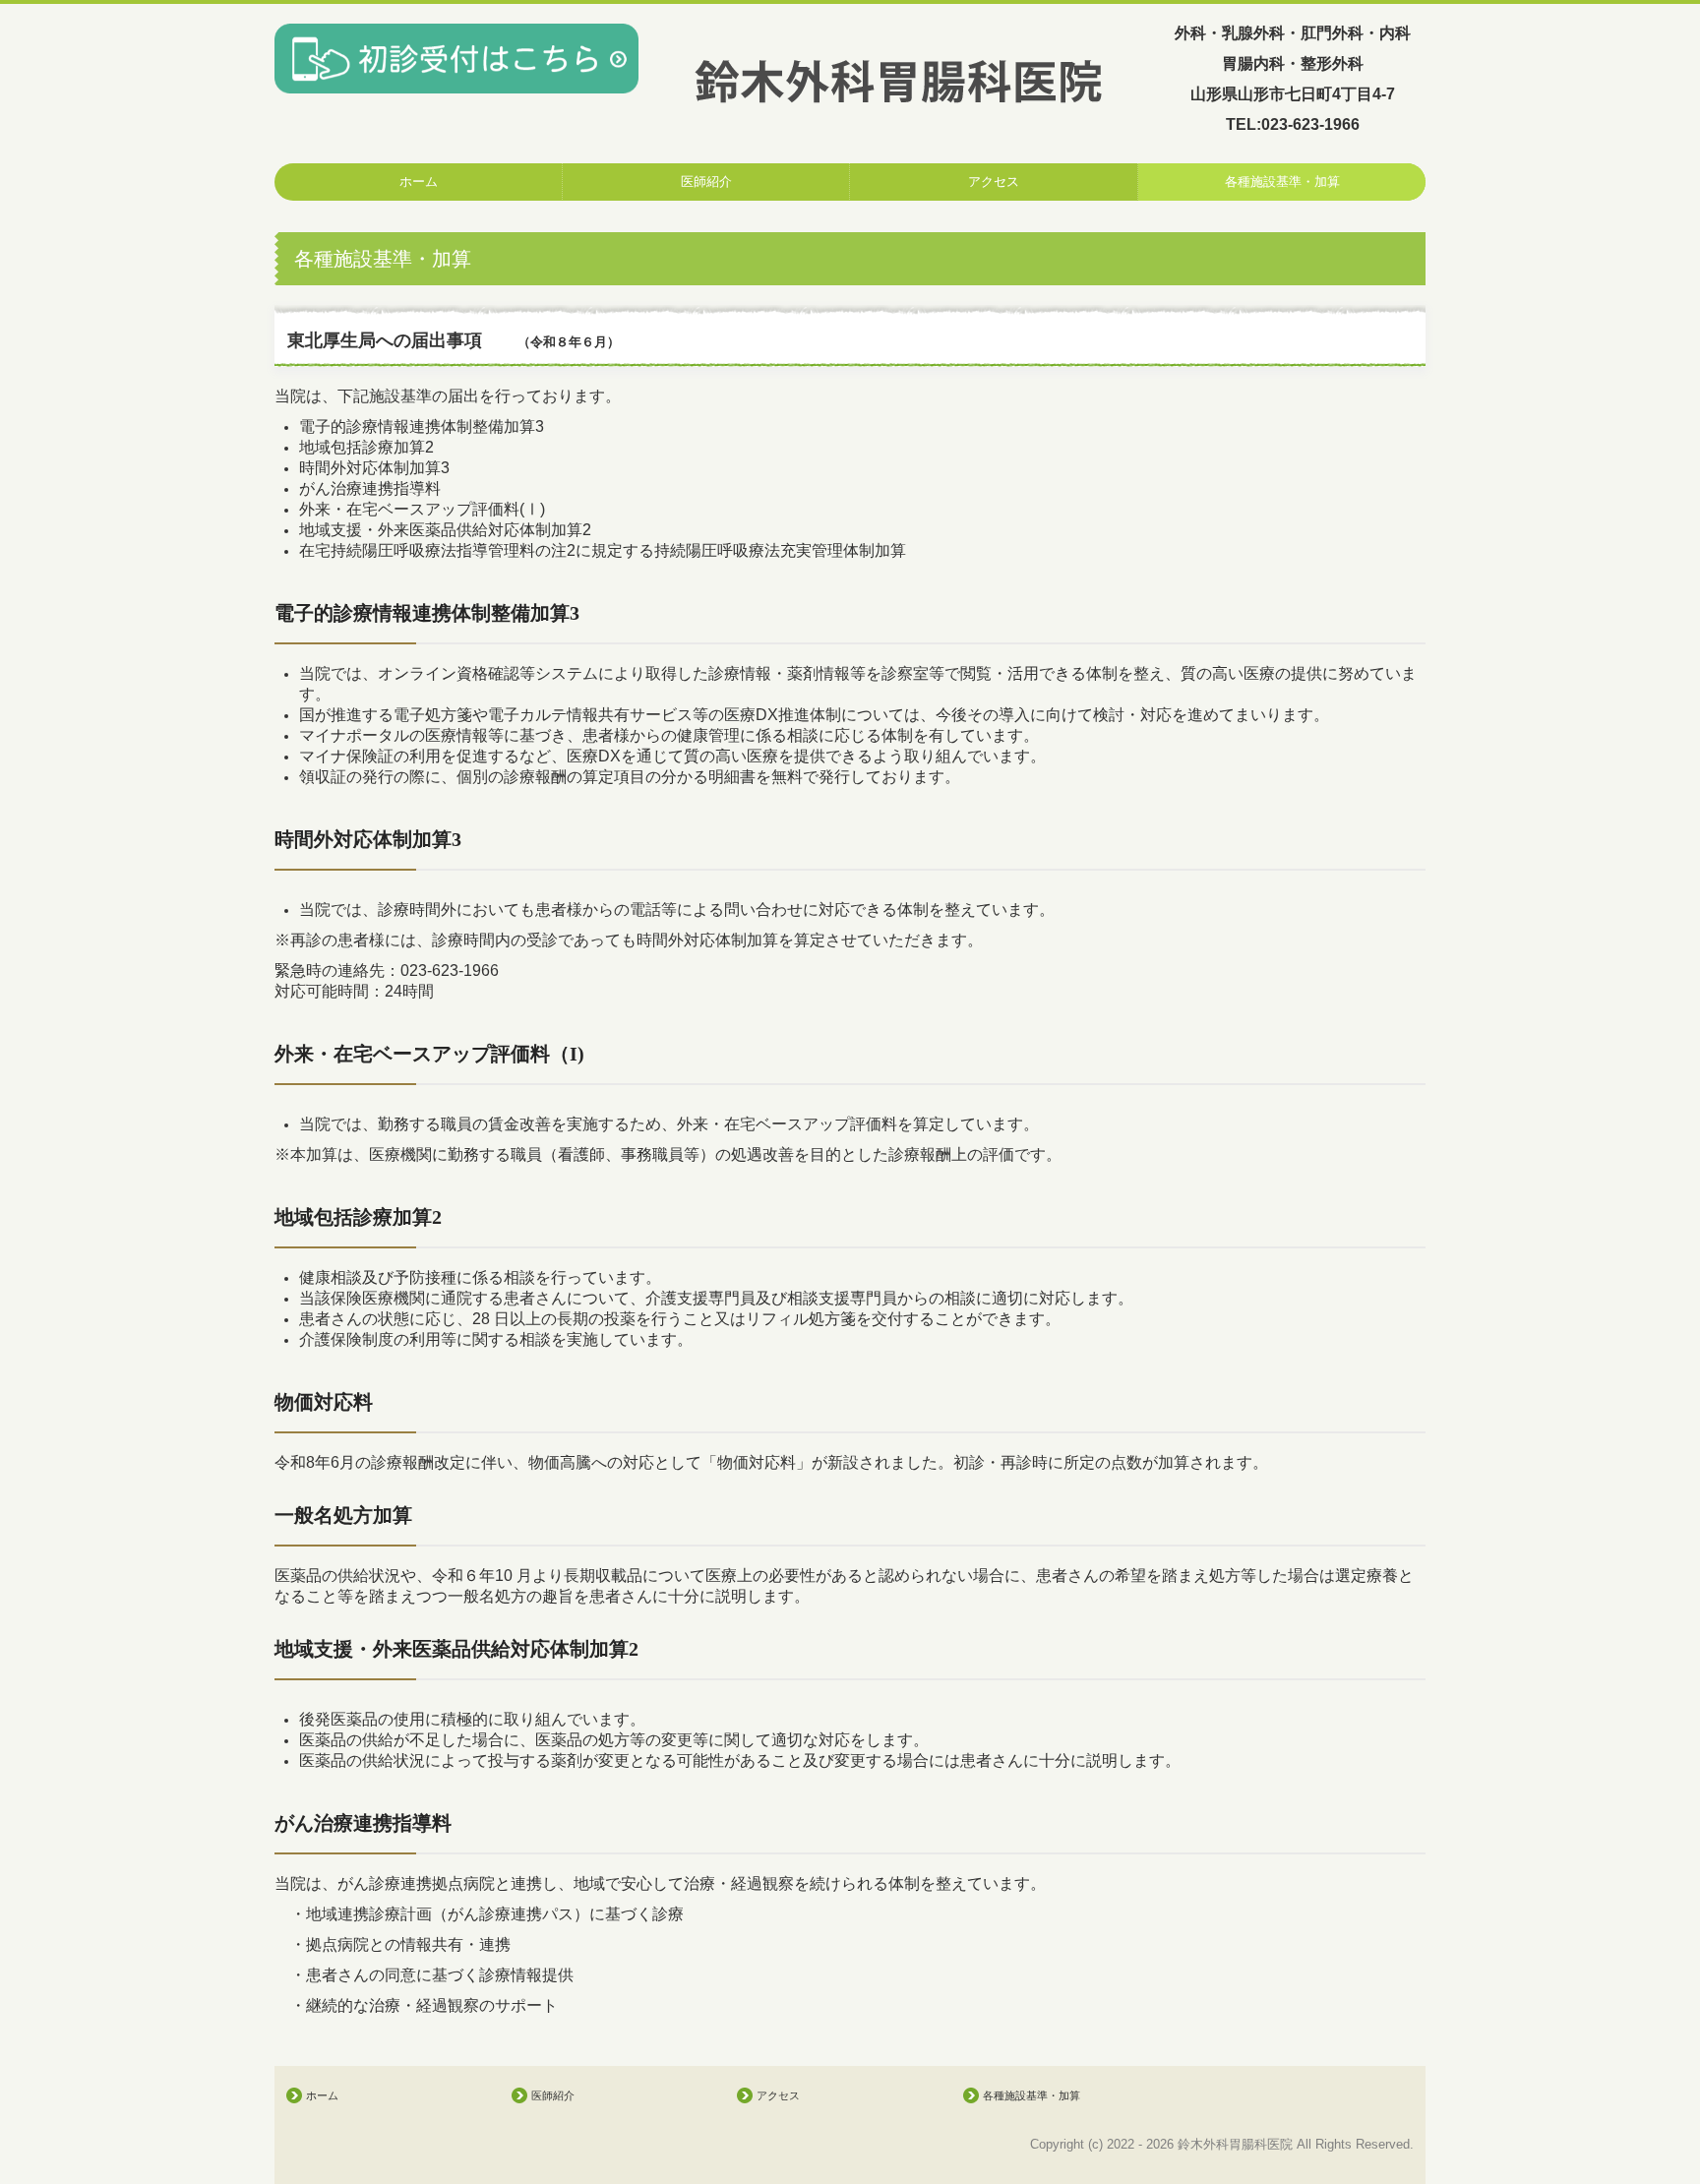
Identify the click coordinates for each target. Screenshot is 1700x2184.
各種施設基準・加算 (1282, 182)
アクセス (994, 182)
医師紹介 (706, 182)
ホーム (419, 182)
